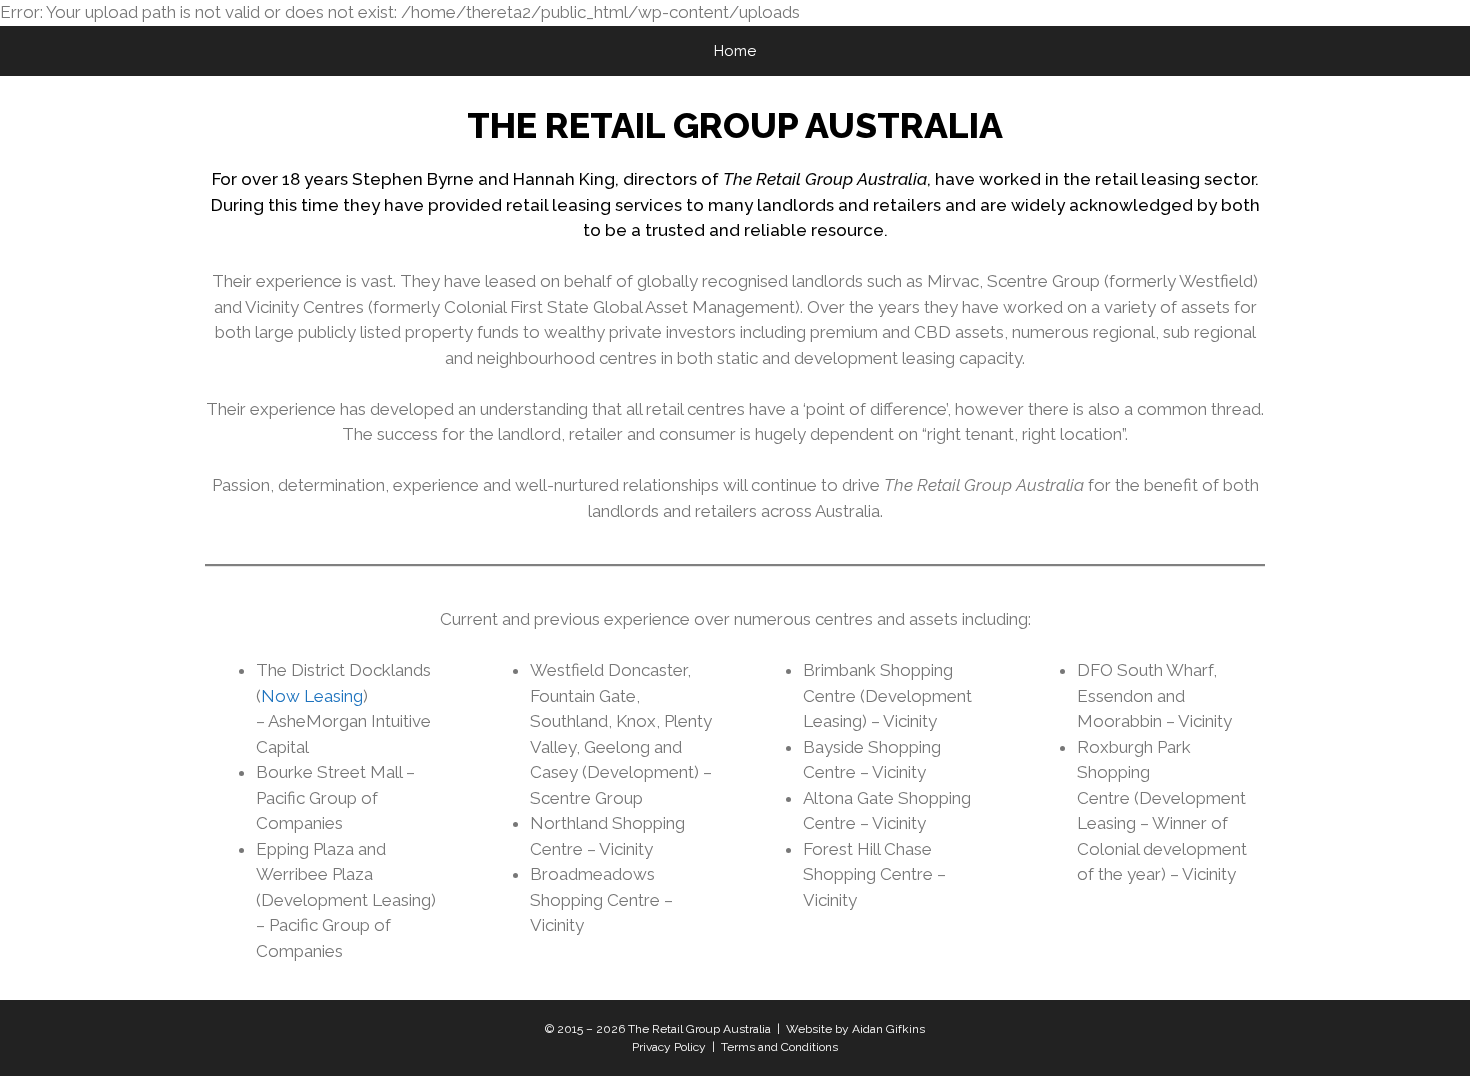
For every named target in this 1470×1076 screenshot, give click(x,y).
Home (735, 51)
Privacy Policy (669, 1047)
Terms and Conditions (779, 1047)
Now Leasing (312, 696)
